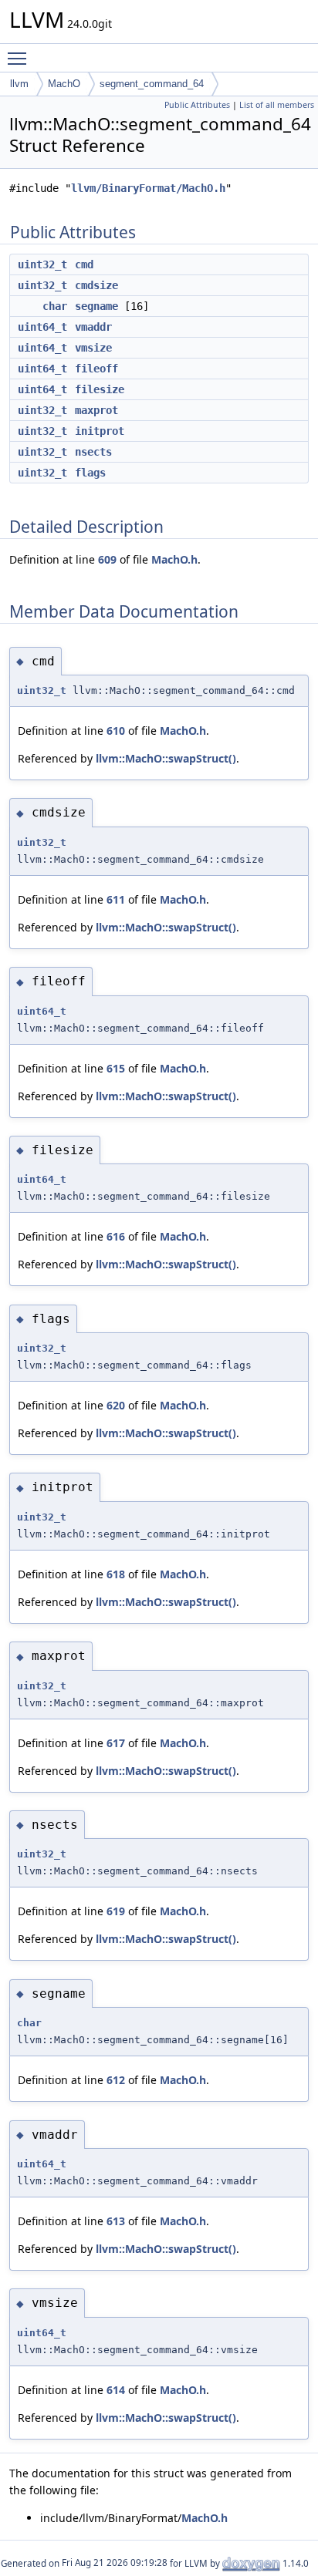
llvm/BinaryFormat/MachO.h (148, 188)
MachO (64, 84)
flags (90, 473)
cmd (84, 264)
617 (116, 1743)
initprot (100, 431)
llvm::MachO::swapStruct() (166, 758)
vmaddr (93, 327)
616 (116, 1236)
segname (96, 306)
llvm (19, 84)
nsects (93, 452)
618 (116, 1574)
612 (116, 2080)
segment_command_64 (152, 84)
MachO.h (174, 559)
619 (116, 1911)
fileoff (96, 369)
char (55, 306)
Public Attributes (197, 105)
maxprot (96, 410)
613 (116, 2221)
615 (116, 1068)
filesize (100, 389)
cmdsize (96, 285)
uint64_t (42, 327)
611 (116, 899)
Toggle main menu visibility (20, 58)
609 (107, 559)
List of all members (277, 105)
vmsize (93, 348)
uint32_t (42, 264)
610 (116, 731)
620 (116, 1405)
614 (116, 2390)
